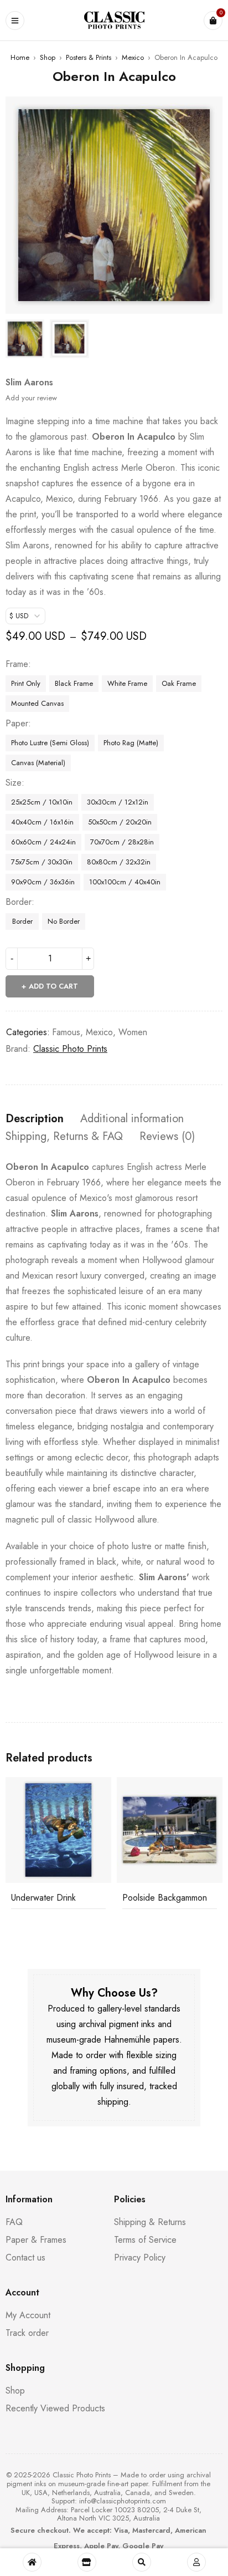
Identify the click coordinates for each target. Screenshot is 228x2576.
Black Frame (74, 683)
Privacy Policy (140, 2257)
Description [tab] (35, 1119)
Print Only (26, 683)
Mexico (133, 57)
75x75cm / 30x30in (42, 862)
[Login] (196, 2562)
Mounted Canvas (37, 703)
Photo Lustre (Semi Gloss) (50, 743)
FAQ (14, 2222)
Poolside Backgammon (165, 1898)
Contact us (25, 2257)
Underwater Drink (43, 1898)
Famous (66, 1032)
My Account (28, 2315)
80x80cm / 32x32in (119, 862)
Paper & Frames (36, 2240)
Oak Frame (179, 683)
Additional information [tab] (132, 1119)
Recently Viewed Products (55, 2408)
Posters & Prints (89, 57)
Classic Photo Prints (70, 1049)
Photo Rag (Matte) (131, 743)
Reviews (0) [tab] (167, 1137)
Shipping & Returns (150, 2222)
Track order (27, 2333)
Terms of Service (145, 2240)
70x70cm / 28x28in (122, 842)
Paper (17, 724)
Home (20, 57)
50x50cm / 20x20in (120, 822)
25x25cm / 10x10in (42, 802)
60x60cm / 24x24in (43, 842)
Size (14, 783)
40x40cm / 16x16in (42, 822)
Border (19, 902)
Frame (17, 664)
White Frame (127, 683)
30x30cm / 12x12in (118, 802)
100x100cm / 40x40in (125, 882)
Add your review (31, 398)
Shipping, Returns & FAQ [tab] (64, 1137)
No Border (64, 921)
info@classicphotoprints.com (123, 2501)
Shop (48, 57)
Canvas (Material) (38, 763)
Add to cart (53, 986)
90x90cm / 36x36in (43, 882)
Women (133, 1032)
